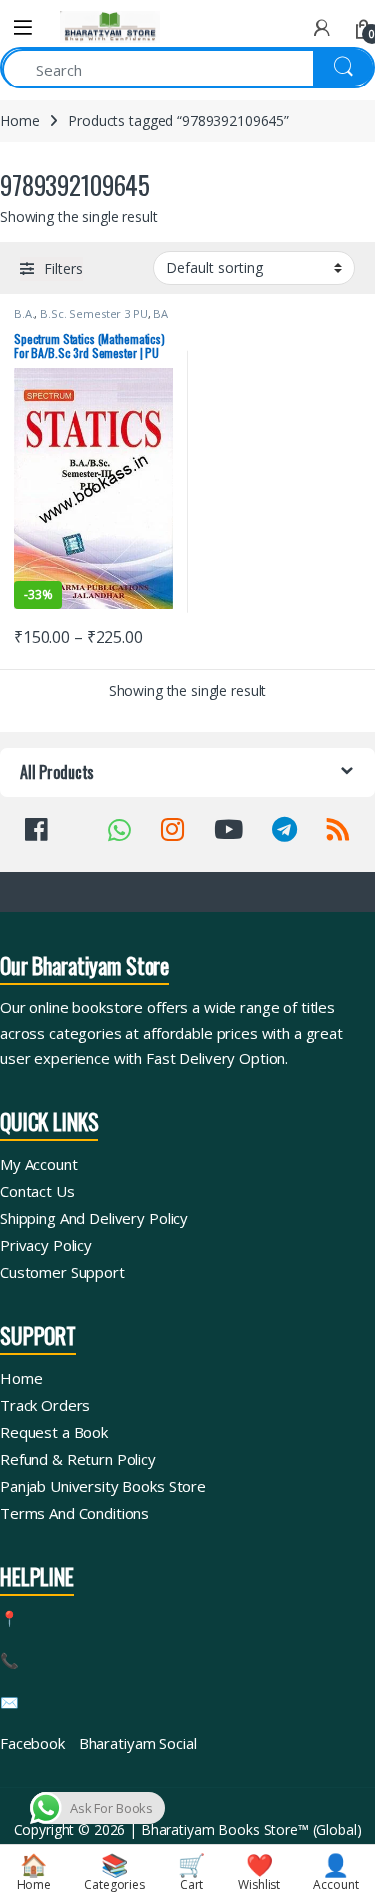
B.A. (24, 313)
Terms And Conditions (74, 1513)
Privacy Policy (46, 1245)
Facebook (32, 1743)
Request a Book (54, 1432)
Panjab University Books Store (103, 1486)
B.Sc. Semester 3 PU (93, 313)
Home (19, 120)
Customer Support (62, 1272)
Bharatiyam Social (138, 1743)
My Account (39, 1164)
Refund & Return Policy (78, 1459)
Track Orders (45, 1405)
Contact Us (37, 1191)
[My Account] (322, 27)
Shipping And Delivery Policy (94, 1218)
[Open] (23, 27)
